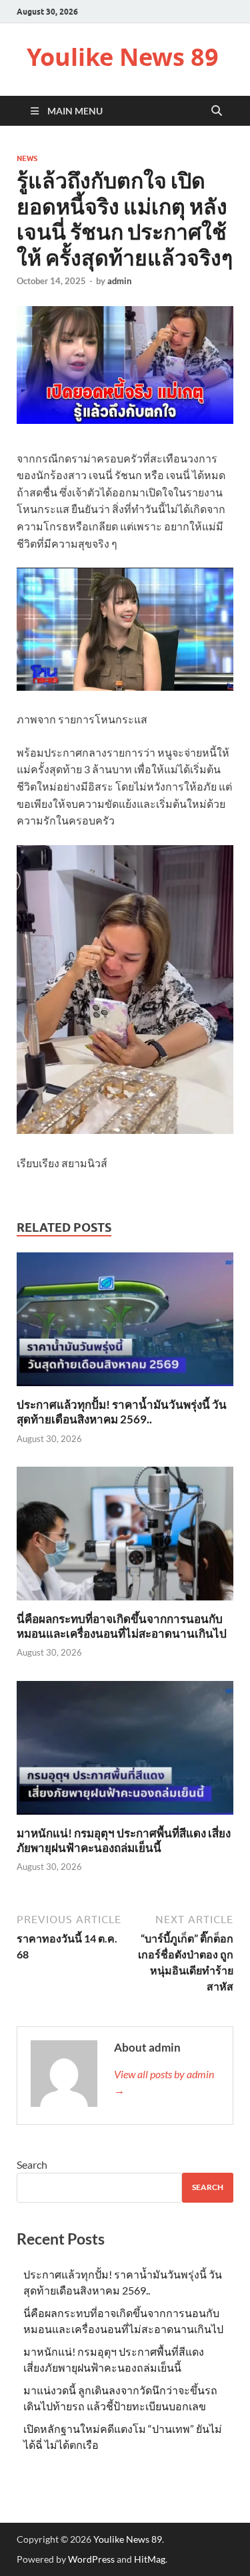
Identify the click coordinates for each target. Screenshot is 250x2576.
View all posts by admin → (164, 2082)
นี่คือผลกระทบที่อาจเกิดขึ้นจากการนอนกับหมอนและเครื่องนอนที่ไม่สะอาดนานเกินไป (122, 1626)
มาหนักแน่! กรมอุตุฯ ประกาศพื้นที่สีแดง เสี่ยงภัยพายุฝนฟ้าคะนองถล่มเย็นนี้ (124, 1840)
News (27, 158)
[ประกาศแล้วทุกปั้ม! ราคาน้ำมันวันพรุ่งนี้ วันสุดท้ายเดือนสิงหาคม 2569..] (125, 1323)
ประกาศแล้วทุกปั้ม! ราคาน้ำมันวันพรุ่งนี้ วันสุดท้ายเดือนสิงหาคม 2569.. (122, 1412)
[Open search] (217, 111)
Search (32, 2164)
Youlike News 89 (123, 57)
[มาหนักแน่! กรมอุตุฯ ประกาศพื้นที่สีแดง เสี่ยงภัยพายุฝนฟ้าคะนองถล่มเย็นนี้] (125, 1752)
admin (119, 281)
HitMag (150, 2559)
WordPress (91, 2559)
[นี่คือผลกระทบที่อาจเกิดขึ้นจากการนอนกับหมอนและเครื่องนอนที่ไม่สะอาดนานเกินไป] (125, 1538)
